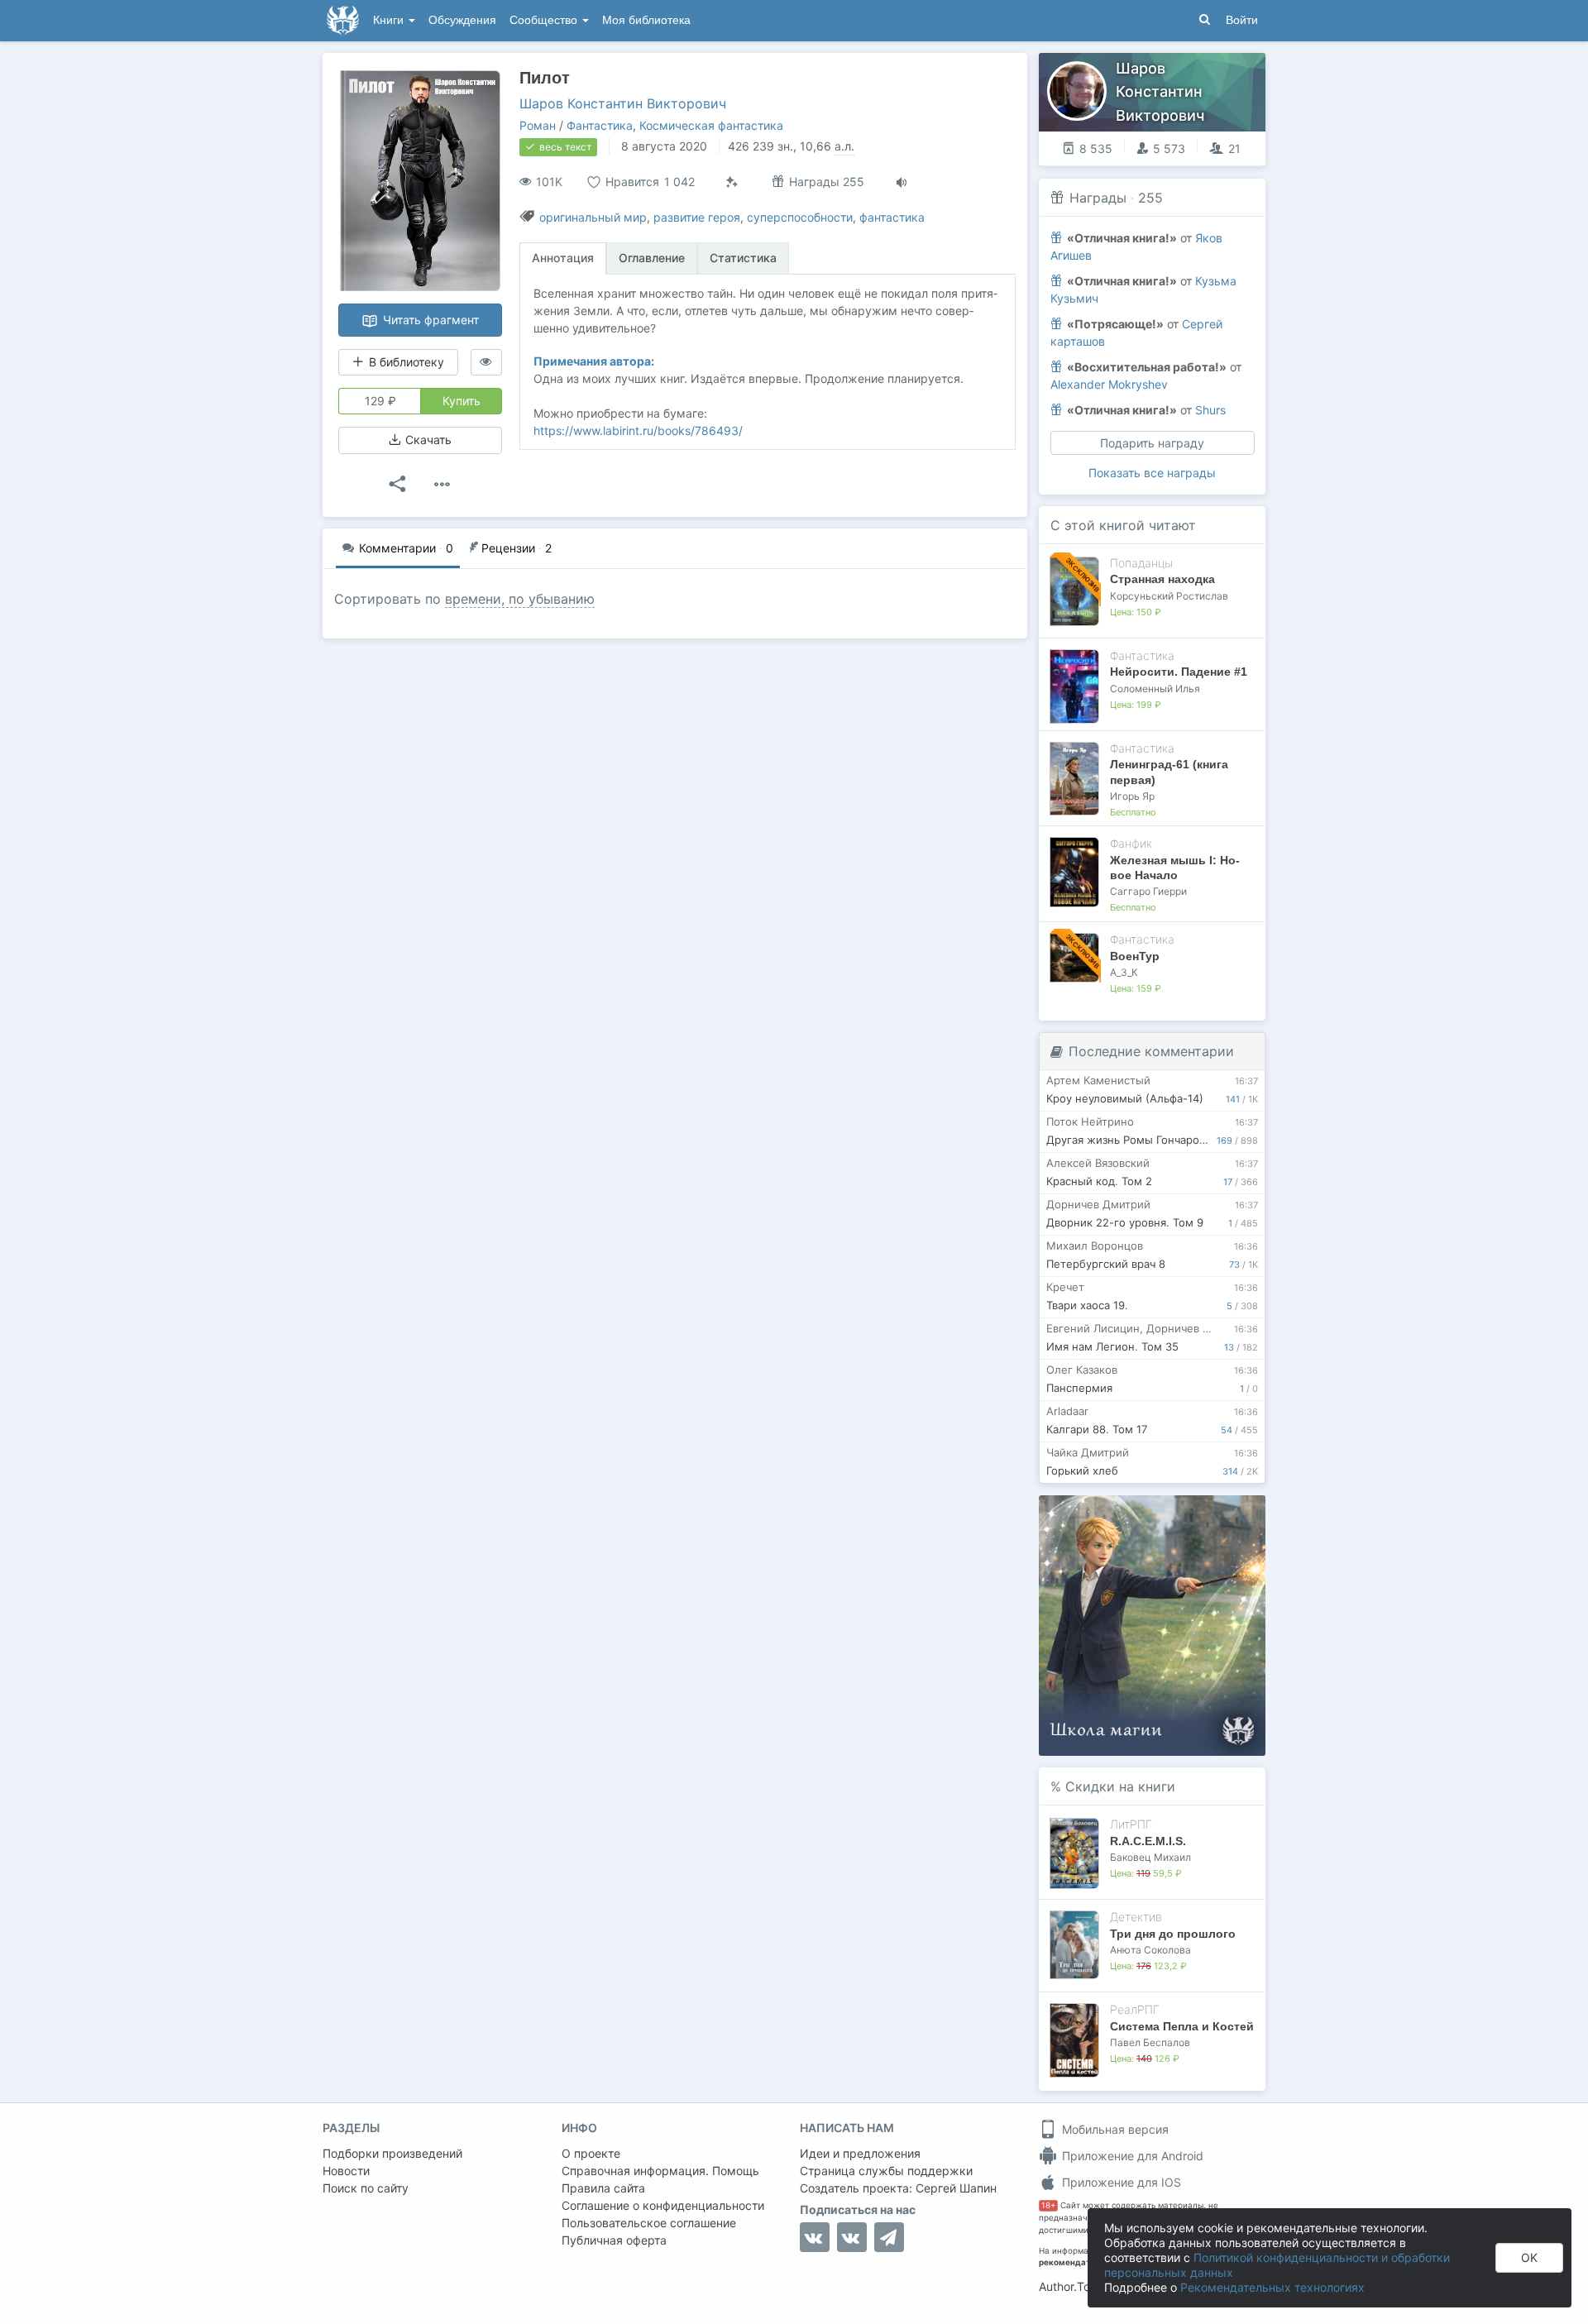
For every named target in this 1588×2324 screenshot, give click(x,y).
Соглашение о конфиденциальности (663, 2205)
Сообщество (545, 20)
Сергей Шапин (956, 2188)
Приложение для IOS (1120, 2182)
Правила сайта (603, 2188)
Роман (538, 125)
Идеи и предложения (860, 2153)
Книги (390, 20)
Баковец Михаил (1150, 1857)
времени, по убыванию (520, 599)
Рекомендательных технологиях (1272, 2287)
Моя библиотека (646, 20)
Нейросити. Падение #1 (1179, 672)
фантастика (892, 217)
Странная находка (1162, 579)
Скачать (427, 440)
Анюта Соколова (1150, 1950)
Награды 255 (825, 182)
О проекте (591, 2153)
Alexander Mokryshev (1109, 384)
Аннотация (563, 258)
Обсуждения (462, 20)
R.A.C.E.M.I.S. (1148, 1841)
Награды (1098, 198)
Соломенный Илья (1155, 689)
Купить (462, 401)
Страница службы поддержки (886, 2171)
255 (1150, 198)
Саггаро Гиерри (1148, 891)
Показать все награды (1152, 473)
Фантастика (600, 125)
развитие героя (697, 217)
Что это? (1158, 1513)
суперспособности (800, 217)
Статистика (743, 258)
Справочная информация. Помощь (660, 2171)
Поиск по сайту (366, 2188)
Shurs (1210, 410)
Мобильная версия (1114, 2129)
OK (1529, 2257)
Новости (346, 2171)
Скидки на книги (1120, 1786)
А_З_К (1124, 972)
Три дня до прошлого (1173, 1934)
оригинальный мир (593, 217)
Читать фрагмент (429, 320)
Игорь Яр (1132, 796)
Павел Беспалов (1150, 2042)
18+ (1048, 2205)
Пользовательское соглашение (649, 2223)
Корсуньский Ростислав (1169, 596)
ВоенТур (1135, 956)
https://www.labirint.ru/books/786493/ (638, 430)
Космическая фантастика (711, 125)
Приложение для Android (1131, 2156)
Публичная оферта (614, 2240)
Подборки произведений (392, 2153)
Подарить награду (1152, 443)
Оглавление (652, 258)
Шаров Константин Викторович (623, 103)
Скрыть (1230, 1514)
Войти (1242, 20)
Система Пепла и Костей (1182, 2026)
